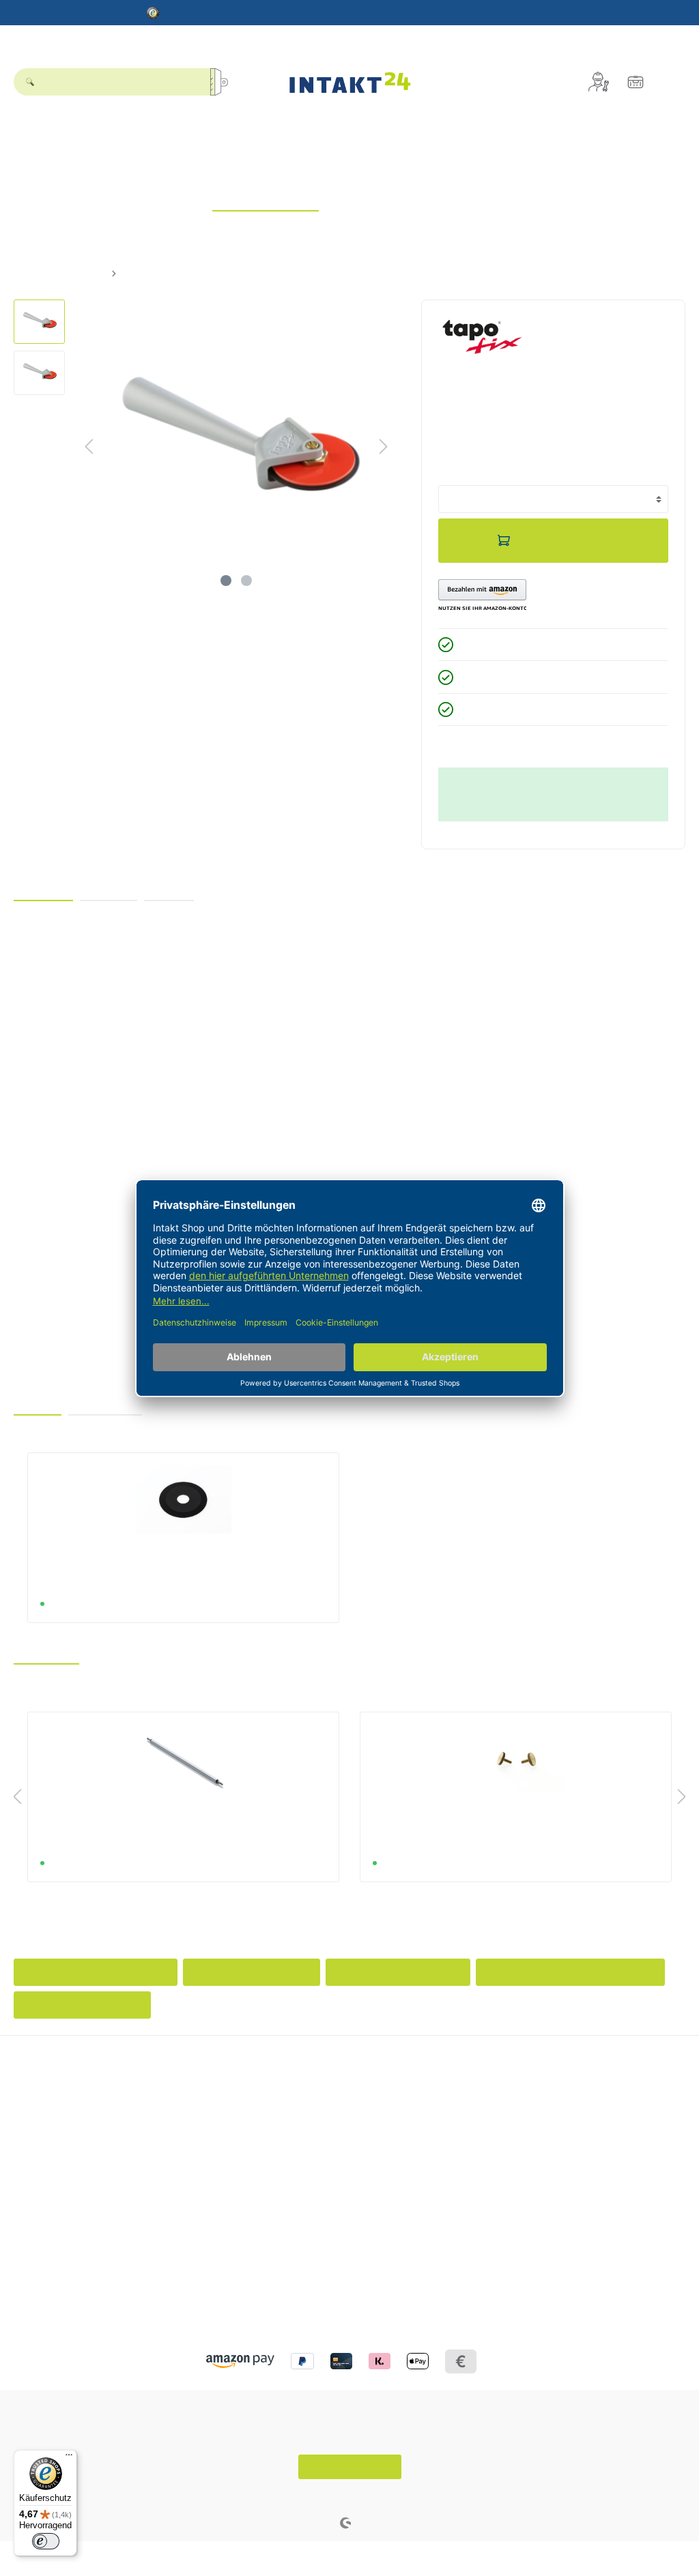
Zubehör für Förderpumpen (398, 1972)
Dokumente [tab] (169, 889)
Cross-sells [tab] (38, 1403)
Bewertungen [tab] (109, 889)
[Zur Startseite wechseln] (349, 82)
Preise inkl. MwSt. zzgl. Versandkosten (509, 462)
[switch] (46, 2541)
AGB (24, 2294)
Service (266, 2076)
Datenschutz (41, 2260)
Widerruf (265, 2133)
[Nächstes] (384, 447)
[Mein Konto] (599, 82)
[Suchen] (224, 82)
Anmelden (502, 2098)
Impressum (38, 2277)
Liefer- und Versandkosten (303, 2116)
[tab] (43, 889)
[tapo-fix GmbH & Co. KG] (482, 336)
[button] (482, 596)
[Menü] (69, 2458)
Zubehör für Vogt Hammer (82, 2005)
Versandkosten (314, 2497)
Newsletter (503, 2116)
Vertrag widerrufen (350, 2467)
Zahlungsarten (278, 2167)
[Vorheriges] (89, 447)
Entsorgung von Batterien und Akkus (325, 2098)
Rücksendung (276, 2150)
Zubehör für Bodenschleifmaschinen (570, 1972)
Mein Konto (510, 2076)
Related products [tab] (105, 1403)
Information (43, 2238)
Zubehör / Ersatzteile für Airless (96, 1972)
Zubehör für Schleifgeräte (252, 1972)
